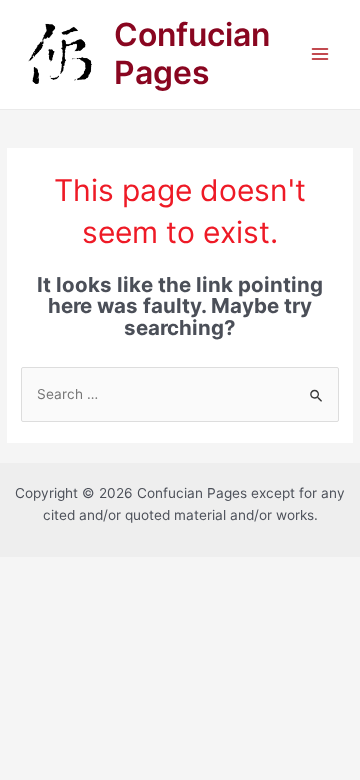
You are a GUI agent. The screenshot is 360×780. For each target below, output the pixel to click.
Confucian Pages (192, 53)
